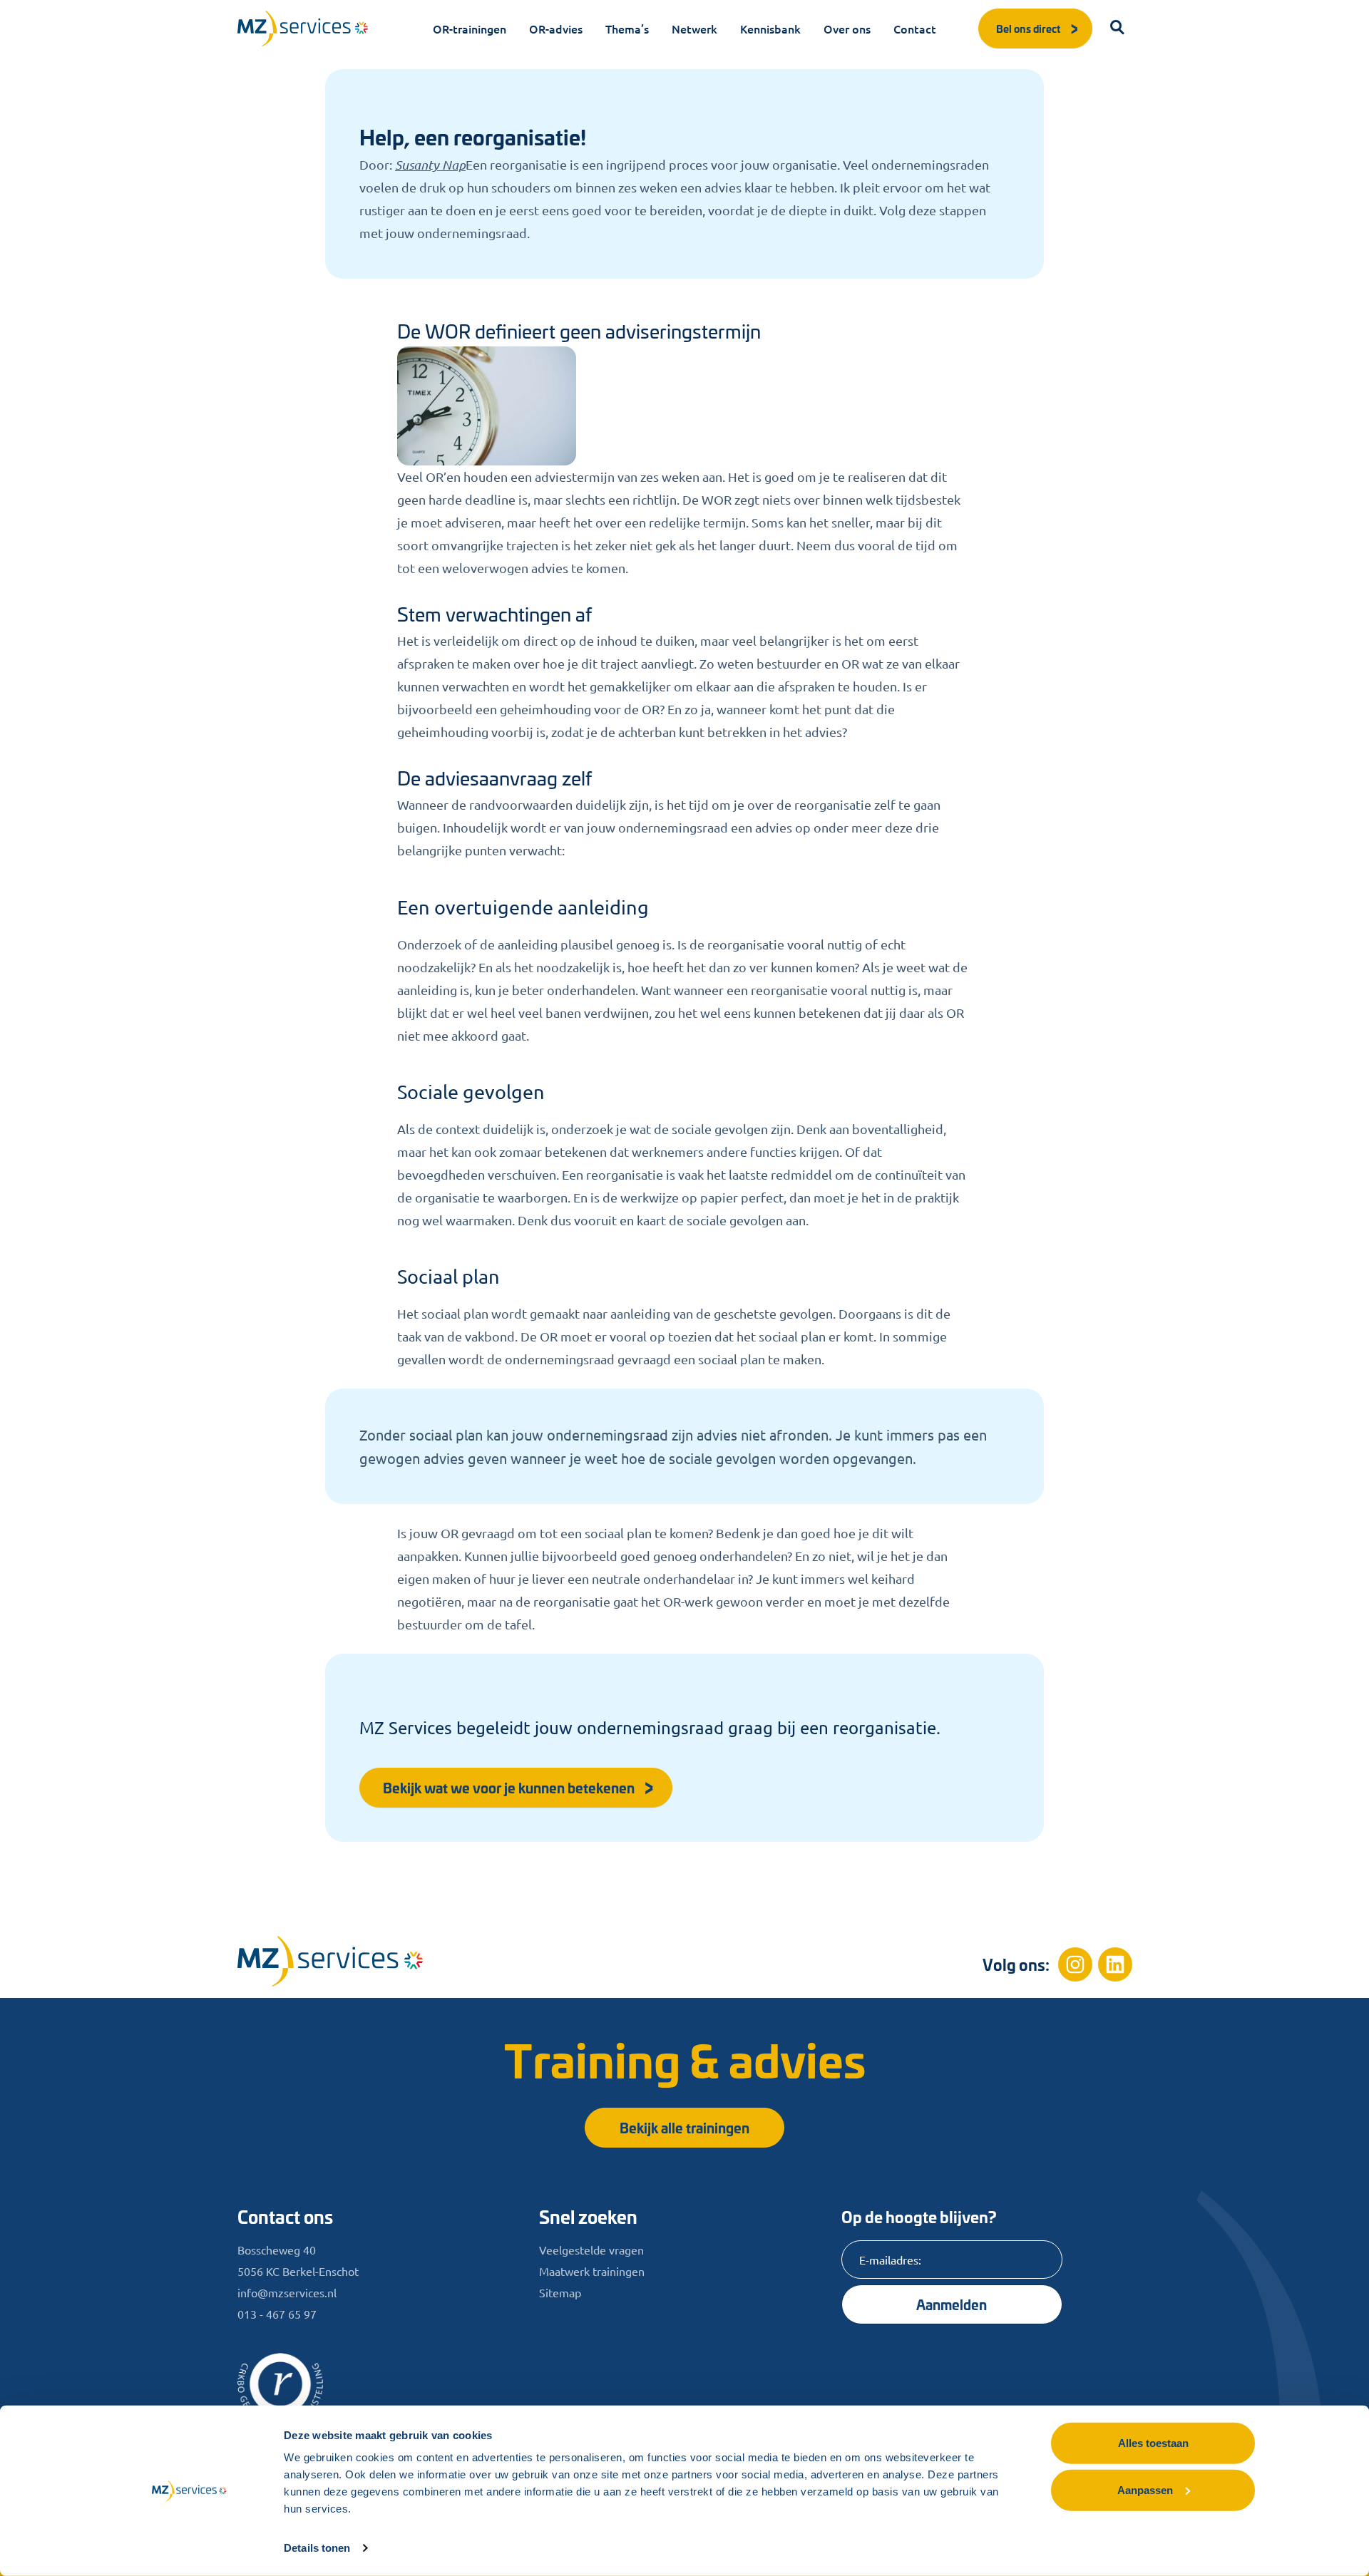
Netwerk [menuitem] (694, 29)
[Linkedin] (1115, 1964)
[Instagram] (1075, 1964)
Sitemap (560, 2292)
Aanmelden (952, 2304)
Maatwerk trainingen (592, 2271)
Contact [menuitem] (915, 29)
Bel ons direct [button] (1028, 28)
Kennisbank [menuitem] (770, 29)
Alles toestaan (1153, 2443)
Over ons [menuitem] (847, 29)
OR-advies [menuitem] (556, 29)
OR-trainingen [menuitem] (470, 29)
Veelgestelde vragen (591, 2250)
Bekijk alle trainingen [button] (684, 2127)
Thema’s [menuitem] (627, 29)
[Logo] (303, 29)
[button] (1118, 29)
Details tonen (317, 2548)
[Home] (330, 1961)
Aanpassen (1145, 2489)
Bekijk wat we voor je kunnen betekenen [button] (509, 1787)
